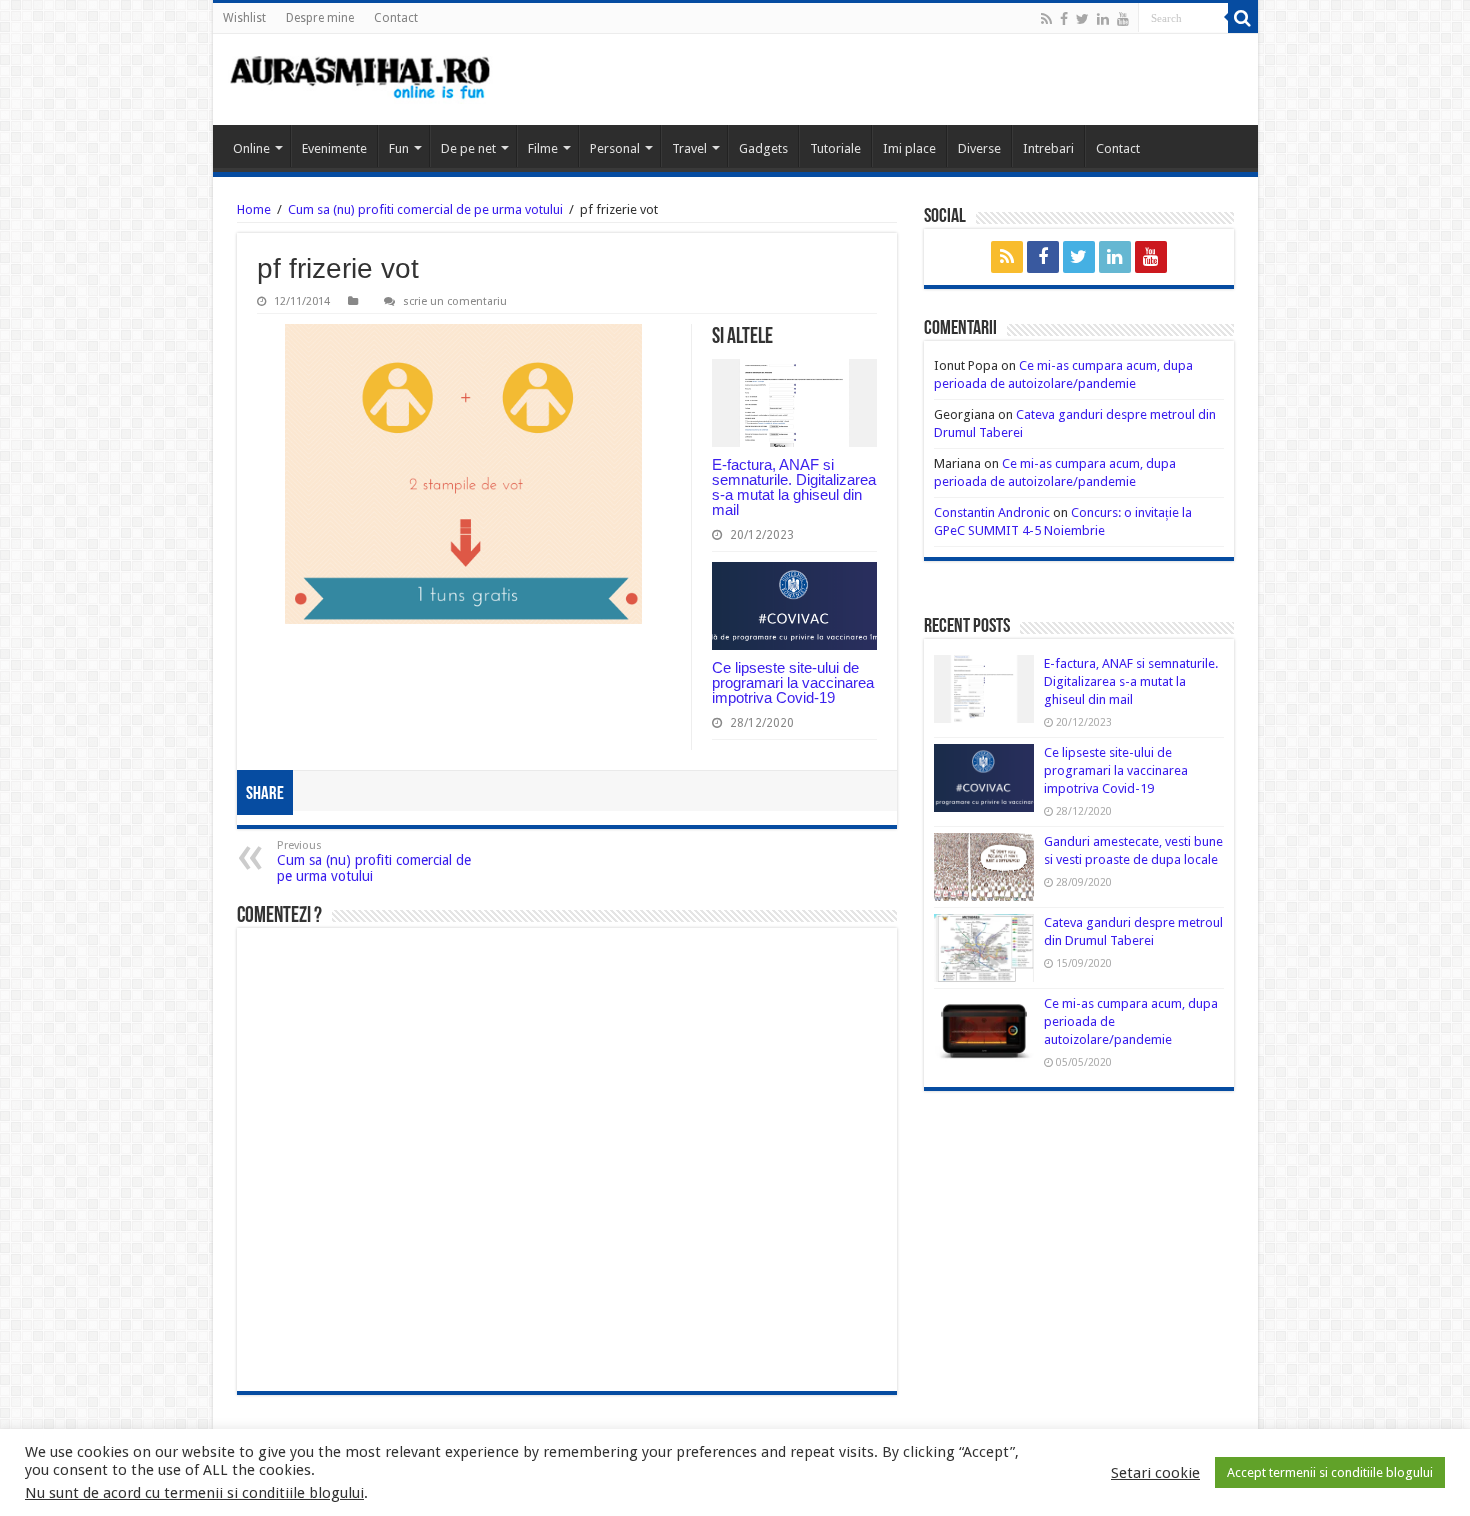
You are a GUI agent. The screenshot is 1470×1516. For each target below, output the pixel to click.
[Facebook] (1064, 19)
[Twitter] (1082, 19)
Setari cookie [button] (1155, 1473)
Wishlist (244, 18)
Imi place (909, 148)
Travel (689, 148)
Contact (396, 18)
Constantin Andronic (992, 512)
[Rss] (1046, 19)
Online (251, 148)
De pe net (468, 148)
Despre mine (320, 18)
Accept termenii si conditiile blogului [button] (1330, 1472)
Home (254, 209)
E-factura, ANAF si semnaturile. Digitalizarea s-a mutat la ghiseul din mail (794, 487)
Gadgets (763, 148)
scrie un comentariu (455, 301)
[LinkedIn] (1103, 19)
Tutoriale (835, 148)
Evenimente (334, 148)
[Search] (1243, 18)
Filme (543, 148)
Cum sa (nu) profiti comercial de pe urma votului (425, 209)
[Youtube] (1123, 19)
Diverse (979, 148)
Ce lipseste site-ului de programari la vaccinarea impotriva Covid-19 (793, 682)
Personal (615, 148)
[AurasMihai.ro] (361, 79)
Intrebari (1048, 148)
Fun (399, 148)
